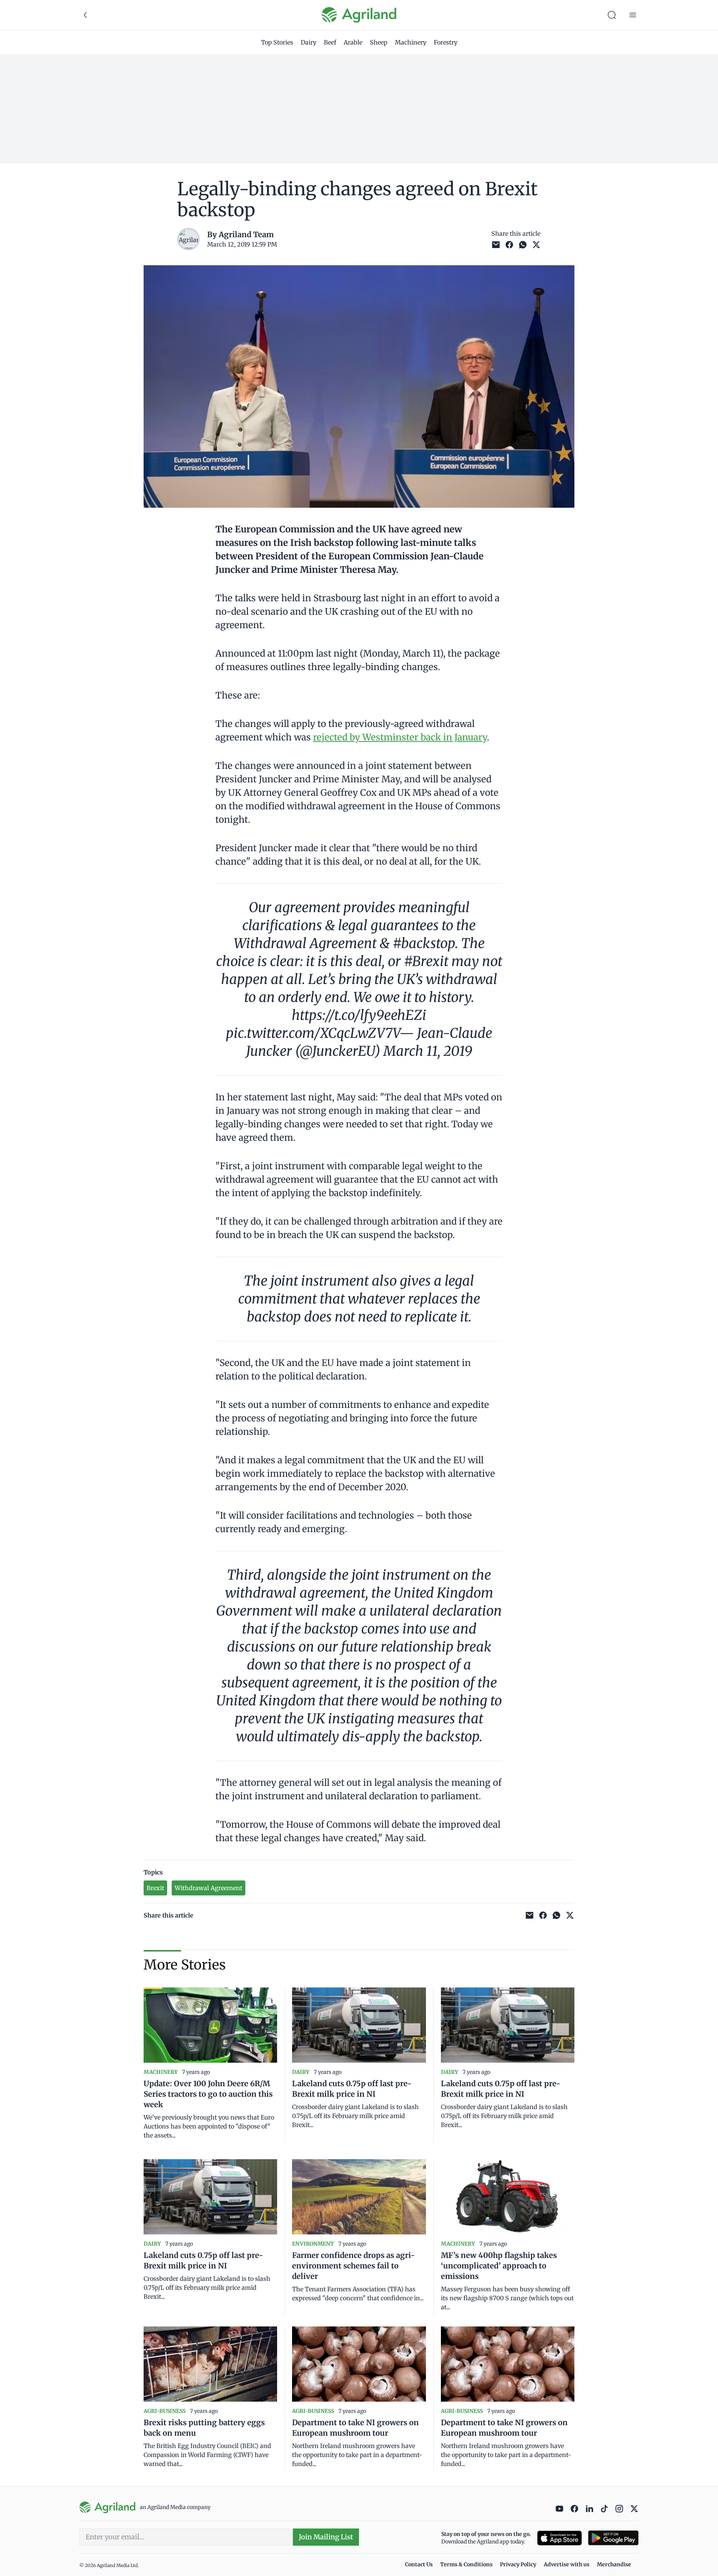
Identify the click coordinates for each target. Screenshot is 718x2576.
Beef (330, 42)
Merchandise (614, 2564)
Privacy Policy (518, 2564)
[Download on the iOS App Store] (559, 2538)
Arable (353, 42)
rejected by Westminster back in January (400, 737)
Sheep (379, 42)
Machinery (411, 42)
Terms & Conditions (466, 2564)
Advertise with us (567, 2564)
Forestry (446, 42)
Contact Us (419, 2564)
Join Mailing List (326, 2537)
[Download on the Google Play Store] (613, 2538)
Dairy (309, 42)
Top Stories (277, 42)
